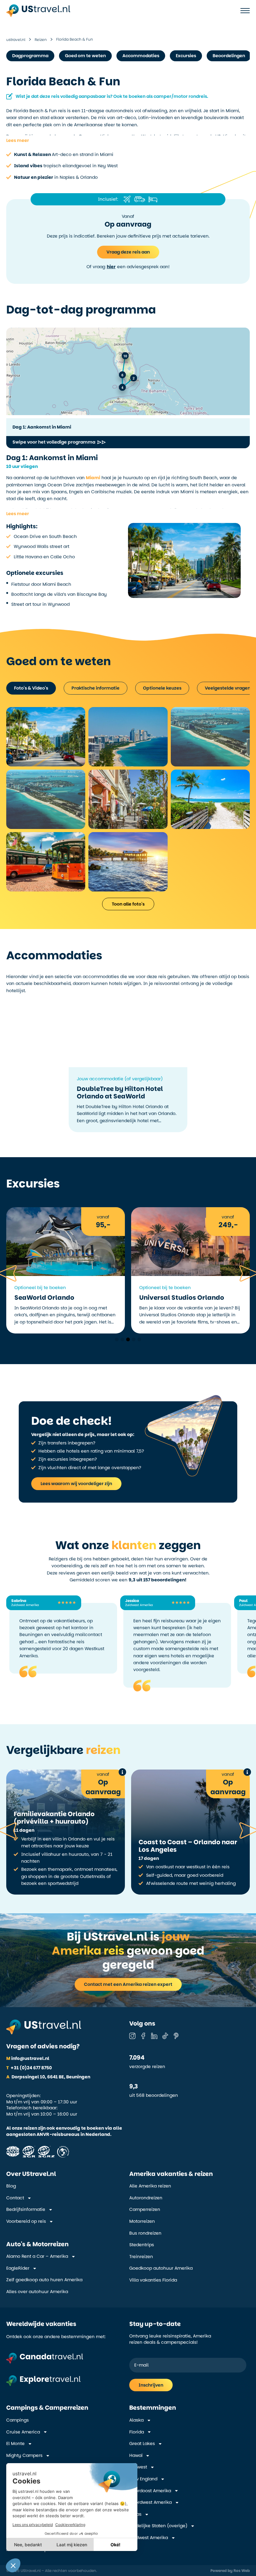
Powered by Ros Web (230, 2571)
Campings (17, 2420)
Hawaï (136, 2455)
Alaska (136, 2420)
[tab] (31, 688)
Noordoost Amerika (150, 2491)
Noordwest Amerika (150, 2502)
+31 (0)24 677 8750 (29, 2068)
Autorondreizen (146, 2198)
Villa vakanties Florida (153, 2280)
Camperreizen (145, 2209)
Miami (93, 478)
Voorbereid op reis (26, 2221)
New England (143, 2479)
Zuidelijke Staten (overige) (158, 2526)
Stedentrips (142, 2245)
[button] (17, 140)
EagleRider (18, 2268)
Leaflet (202, 407)
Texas (135, 2514)
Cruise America (23, 2432)
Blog (11, 2186)
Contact (15, 2198)
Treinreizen (141, 2257)
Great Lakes (142, 2444)
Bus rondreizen (145, 2233)
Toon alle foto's (128, 904)
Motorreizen (142, 2221)
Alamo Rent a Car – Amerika (37, 2256)
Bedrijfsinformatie (26, 2209)
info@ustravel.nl (28, 2058)
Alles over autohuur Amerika (37, 2292)
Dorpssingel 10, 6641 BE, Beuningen (48, 2077)
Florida (137, 2432)
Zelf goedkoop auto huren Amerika (44, 2280)
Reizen (41, 40)
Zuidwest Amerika (149, 2538)
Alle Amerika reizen (150, 2186)
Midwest (138, 2467)
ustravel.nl (16, 40)
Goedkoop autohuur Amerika (161, 2268)
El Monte (15, 2444)
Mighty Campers (24, 2455)
